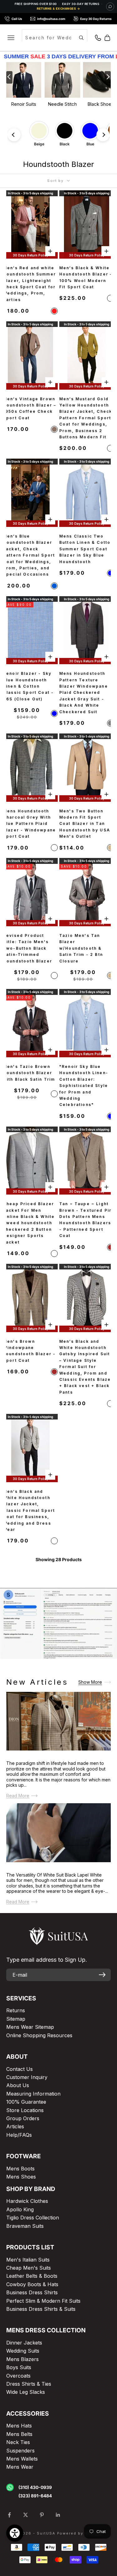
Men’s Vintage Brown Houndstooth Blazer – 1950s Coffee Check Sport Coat (30, 408)
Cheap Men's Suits (29, 2268)
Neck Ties (18, 2442)
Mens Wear (20, 2467)
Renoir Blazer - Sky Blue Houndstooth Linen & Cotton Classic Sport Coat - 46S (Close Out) (28, 686)
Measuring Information (33, 2094)
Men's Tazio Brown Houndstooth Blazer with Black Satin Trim (29, 1073)
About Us (18, 2085)
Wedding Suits (23, 2351)
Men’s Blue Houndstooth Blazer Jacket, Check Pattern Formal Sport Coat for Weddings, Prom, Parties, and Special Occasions (29, 555)
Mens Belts (19, 2434)
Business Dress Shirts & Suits (41, 2309)
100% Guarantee (26, 2102)
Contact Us (19, 2069)
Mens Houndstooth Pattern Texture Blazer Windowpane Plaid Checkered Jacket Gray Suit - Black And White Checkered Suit (84, 692)
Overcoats (18, 2376)
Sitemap (16, 2019)
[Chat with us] (110, 7)
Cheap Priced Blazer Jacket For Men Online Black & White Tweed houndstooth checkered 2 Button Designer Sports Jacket (29, 1223)
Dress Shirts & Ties (29, 2384)
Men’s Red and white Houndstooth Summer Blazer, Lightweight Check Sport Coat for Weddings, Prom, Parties (29, 284)
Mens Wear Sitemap (30, 2027)
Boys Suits (19, 2367)
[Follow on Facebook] (9, 2515)
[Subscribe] (102, 1975)
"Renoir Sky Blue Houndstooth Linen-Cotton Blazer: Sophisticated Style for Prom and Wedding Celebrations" (84, 1086)
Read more (18, 1796)
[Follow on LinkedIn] (58, 2515)
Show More (90, 1682)
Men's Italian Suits (28, 2260)
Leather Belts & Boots (32, 2276)
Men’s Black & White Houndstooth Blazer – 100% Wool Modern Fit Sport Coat (86, 277)
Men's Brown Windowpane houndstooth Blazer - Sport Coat (29, 1351)
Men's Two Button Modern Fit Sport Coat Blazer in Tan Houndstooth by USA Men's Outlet (85, 824)
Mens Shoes (21, 2177)
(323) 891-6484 (35, 2496)
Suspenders (20, 2451)
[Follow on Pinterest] (42, 2515)
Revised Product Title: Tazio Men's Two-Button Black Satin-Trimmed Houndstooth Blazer (28, 948)
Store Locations (25, 2110)
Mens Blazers (22, 2359)
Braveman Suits (25, 2226)
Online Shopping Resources (39, 2035)
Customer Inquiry (27, 2077)
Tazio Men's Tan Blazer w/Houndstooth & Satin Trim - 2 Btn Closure (81, 948)
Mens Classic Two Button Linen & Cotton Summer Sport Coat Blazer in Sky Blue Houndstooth (86, 549)
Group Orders (23, 2118)
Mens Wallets (22, 2459)
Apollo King (20, 2209)
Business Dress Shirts (32, 2292)
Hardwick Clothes (27, 2201)
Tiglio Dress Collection (33, 2218)
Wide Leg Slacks (26, 2392)
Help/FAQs (19, 2135)
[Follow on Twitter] (26, 2515)
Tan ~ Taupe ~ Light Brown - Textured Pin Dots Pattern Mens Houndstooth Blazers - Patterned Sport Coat (86, 1220)
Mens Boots (20, 2169)
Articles (15, 2126)
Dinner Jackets (24, 2343)
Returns (16, 2010)
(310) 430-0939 (35, 2487)
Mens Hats (19, 2426)
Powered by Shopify (80, 2533)
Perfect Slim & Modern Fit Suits (43, 2301)
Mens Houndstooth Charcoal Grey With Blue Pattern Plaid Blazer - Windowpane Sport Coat (29, 824)
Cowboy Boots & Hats (32, 2284)
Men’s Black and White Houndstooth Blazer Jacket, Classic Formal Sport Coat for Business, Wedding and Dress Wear (29, 1510)
